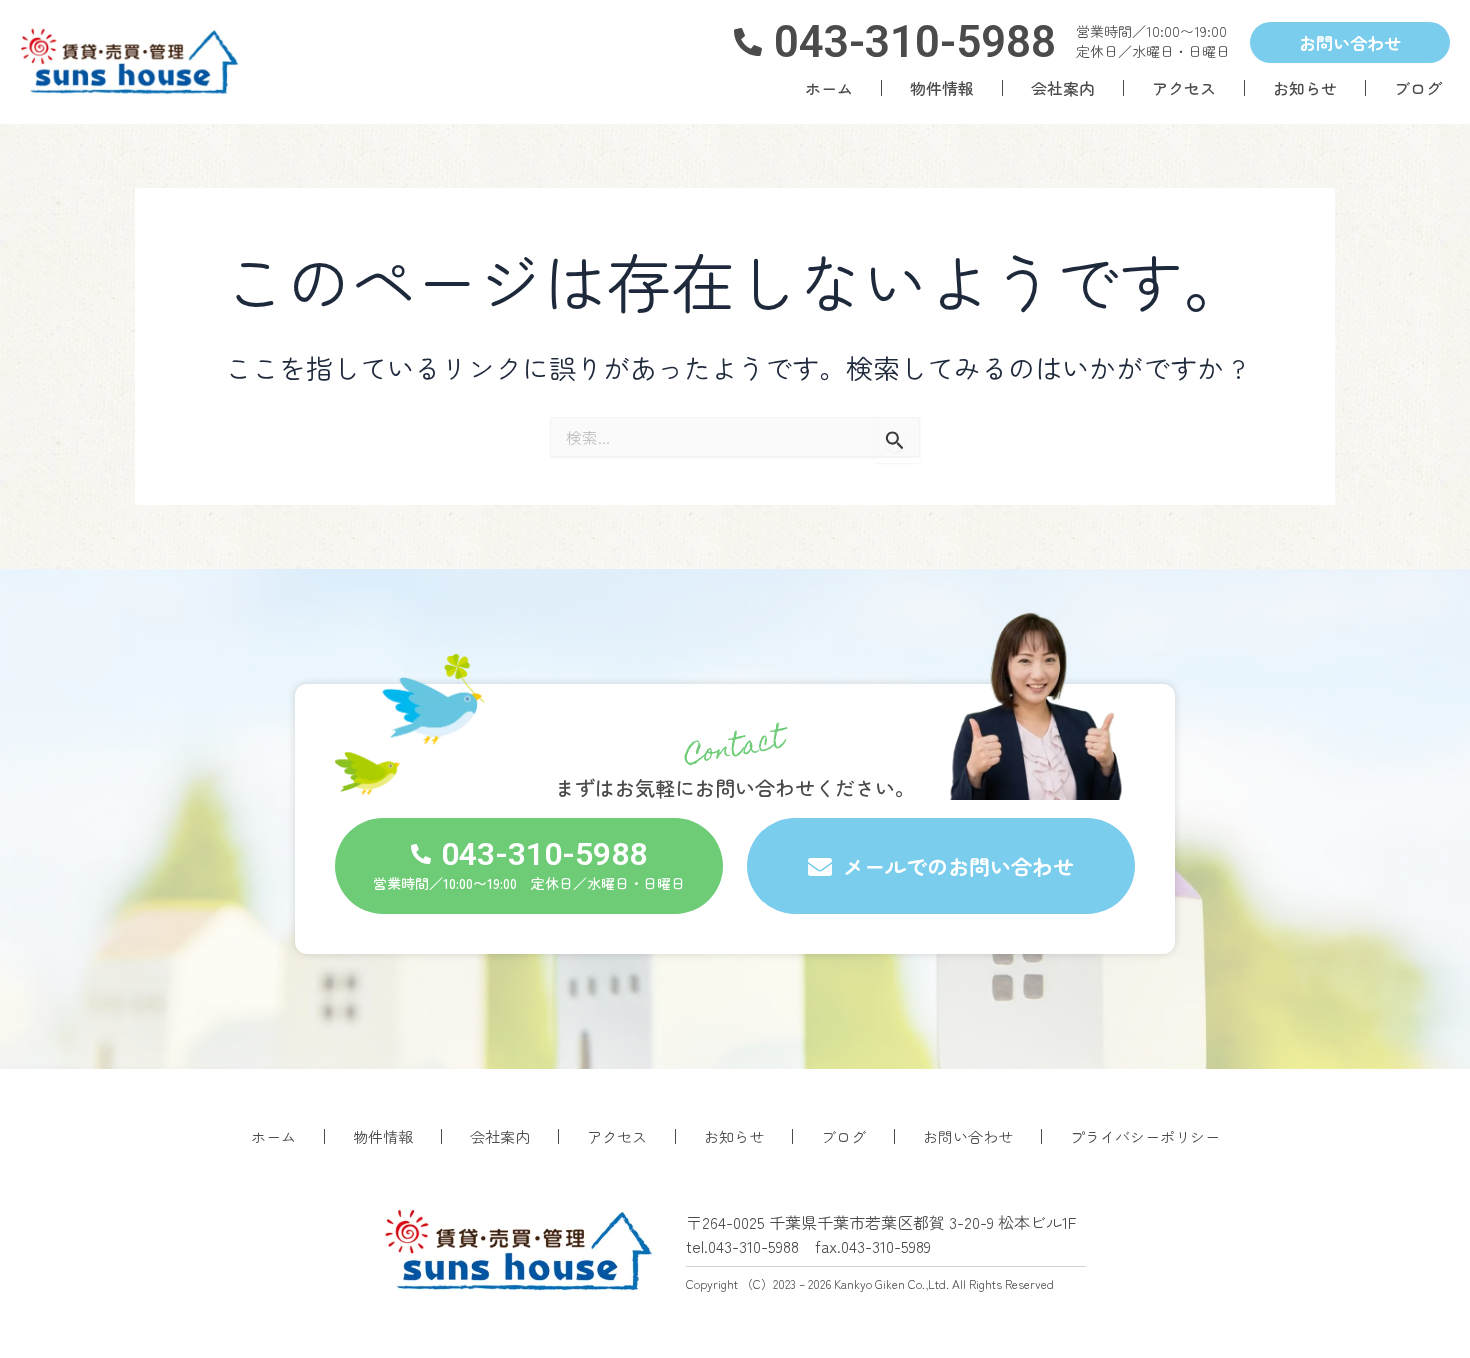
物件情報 (942, 88)
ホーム (829, 88)
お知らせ (1305, 88)
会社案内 (1063, 88)
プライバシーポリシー (1145, 1136)
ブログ (1418, 88)
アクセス (1184, 88)
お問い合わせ (968, 1136)
